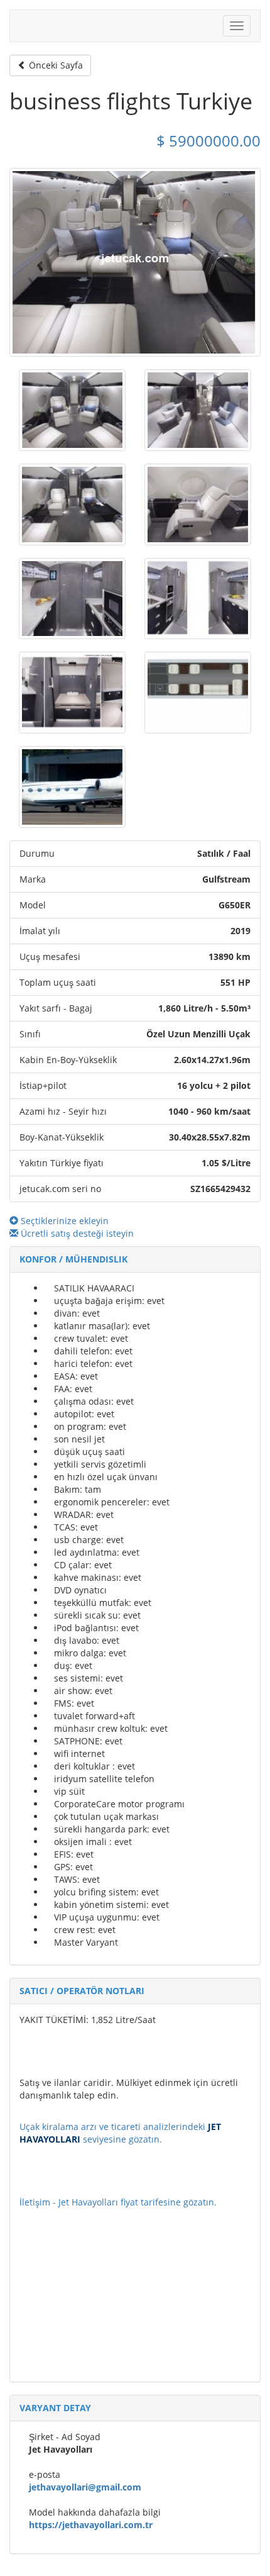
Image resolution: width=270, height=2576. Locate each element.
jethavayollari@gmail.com (85, 2487)
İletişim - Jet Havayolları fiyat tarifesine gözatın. (118, 2202)
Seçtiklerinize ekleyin (63, 1221)
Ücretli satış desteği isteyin (76, 1233)
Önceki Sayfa (55, 65)
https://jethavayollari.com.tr (91, 2525)
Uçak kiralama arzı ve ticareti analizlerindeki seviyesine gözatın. (120, 2133)
